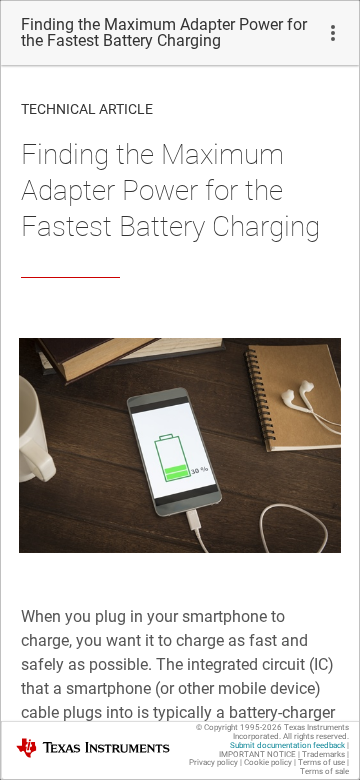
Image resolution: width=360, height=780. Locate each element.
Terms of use (321, 762)
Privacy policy (213, 762)
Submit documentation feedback (287, 745)
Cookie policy (268, 762)
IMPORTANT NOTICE (257, 754)
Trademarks (323, 754)
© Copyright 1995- (239, 727)
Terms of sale (324, 771)
